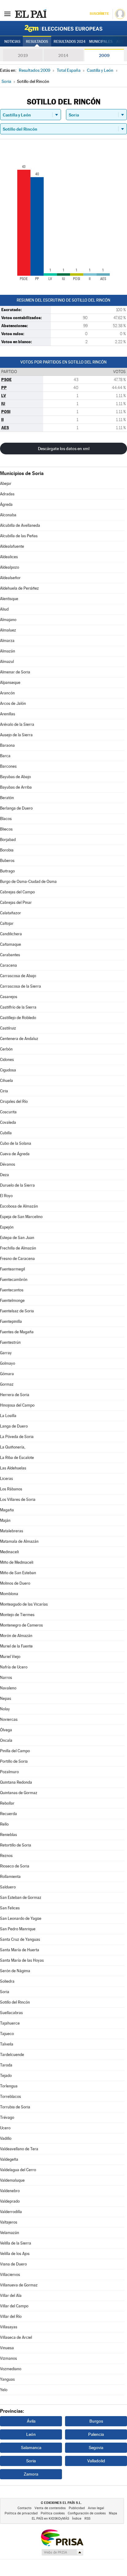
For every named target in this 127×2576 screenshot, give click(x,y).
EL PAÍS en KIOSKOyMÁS (50, 2519)
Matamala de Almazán (19, 1541)
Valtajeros (9, 2222)
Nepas (6, 1698)
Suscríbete (99, 14)
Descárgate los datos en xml (64, 449)
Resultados (37, 42)
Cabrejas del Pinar (16, 902)
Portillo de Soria (14, 1761)
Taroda (6, 2065)
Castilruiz (8, 1028)
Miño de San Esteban (18, 1573)
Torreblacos (10, 2097)
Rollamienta (10, 1877)
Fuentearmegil (12, 1269)
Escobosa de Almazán (19, 1206)
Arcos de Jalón (13, 703)
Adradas (7, 494)
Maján (5, 1520)
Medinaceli (9, 1552)
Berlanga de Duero (16, 808)
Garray (6, 1353)
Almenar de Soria (15, 672)
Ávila (31, 2421)
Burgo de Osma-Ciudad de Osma (28, 882)
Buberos (7, 861)
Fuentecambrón (14, 1280)
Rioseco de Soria (15, 1866)
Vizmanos (8, 2358)
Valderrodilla (11, 2212)
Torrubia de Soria (15, 2107)
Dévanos (8, 1164)
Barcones (8, 766)
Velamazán (10, 2233)
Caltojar (7, 923)
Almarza (7, 641)
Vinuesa (7, 2348)
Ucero (5, 2128)
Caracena (8, 965)
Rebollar (7, 1803)
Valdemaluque (12, 2180)
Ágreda (6, 504)
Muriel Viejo (10, 1657)
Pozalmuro (9, 1772)
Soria (5, 1992)
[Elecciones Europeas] (63, 28)
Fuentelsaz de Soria (17, 1311)
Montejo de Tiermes (17, 1615)
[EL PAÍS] (31, 14)
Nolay (5, 1709)
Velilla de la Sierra (16, 2243)
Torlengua (9, 2086)
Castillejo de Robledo (18, 1018)
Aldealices (9, 557)
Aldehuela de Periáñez (19, 588)
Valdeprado (10, 2201)
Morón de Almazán (16, 1636)
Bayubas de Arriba (16, 787)
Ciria (4, 1091)
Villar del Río (11, 2316)
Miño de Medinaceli (17, 1562)
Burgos (96, 2421)
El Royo (6, 1196)
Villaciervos (10, 2275)
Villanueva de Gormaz (19, 2285)
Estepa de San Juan (17, 1238)
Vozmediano (11, 2369)
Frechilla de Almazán (18, 1248)
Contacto (25, 2508)
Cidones (7, 1060)
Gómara (7, 1374)
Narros (6, 1678)
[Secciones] (7, 14)
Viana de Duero (13, 2264)
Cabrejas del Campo (17, 892)
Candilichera (11, 934)
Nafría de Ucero (14, 1667)
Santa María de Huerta (20, 1950)
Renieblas (8, 1835)
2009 (104, 55)
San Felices (10, 1908)
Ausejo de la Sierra (16, 735)
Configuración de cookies (87, 2513)
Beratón (7, 798)
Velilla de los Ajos (15, 2254)
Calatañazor (10, 913)
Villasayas (9, 2327)
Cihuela (6, 1081)
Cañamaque (10, 944)
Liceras (6, 1479)
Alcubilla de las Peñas (19, 536)
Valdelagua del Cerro (18, 2170)
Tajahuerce (10, 2023)
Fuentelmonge (12, 1300)
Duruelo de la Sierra (17, 1185)
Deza (4, 1175)
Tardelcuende (12, 2055)
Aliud (4, 609)
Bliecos (6, 829)
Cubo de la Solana (16, 1143)
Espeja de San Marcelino (21, 1217)
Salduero (8, 1887)
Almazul (7, 662)
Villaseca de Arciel (16, 2337)
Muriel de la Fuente (16, 1646)
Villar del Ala (11, 2296)
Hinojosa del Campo (17, 1405)
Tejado (6, 2076)
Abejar (6, 484)
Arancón (7, 693)
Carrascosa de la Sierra (20, 986)
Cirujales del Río (14, 1101)
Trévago (7, 2117)
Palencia (96, 2434)
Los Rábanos (11, 1489)
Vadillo (6, 2138)
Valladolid (96, 2461)
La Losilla (8, 1416)
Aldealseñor (10, 578)
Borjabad (8, 840)
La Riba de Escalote (17, 1458)
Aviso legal (96, 2508)
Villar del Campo (14, 2306)
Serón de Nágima (15, 1971)
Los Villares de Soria (18, 1499)
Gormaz (7, 1384)
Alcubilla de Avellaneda (20, 525)
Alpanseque (10, 683)
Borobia (7, 850)
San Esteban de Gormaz (21, 1897)
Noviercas (9, 1719)
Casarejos (9, 997)
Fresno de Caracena (17, 1259)
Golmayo (8, 1363)
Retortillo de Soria (16, 1845)
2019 (23, 55)
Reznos (6, 1856)
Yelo (4, 2390)
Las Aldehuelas (13, 1468)
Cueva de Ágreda (15, 1154)
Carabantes (10, 955)
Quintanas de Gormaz (19, 1793)
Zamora (31, 2474)
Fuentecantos (12, 1290)
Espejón (7, 1227)
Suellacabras (11, 2013)
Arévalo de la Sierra (17, 724)
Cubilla (6, 1133)
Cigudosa (8, 1070)
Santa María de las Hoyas (22, 1960)
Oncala (6, 1740)
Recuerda (8, 1814)
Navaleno (8, 1688)
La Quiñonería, (13, 1447)
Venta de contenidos (50, 2508)
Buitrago (7, 871)
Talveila (7, 2044)
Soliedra (7, 1981)
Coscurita (8, 1112)
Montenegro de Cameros (21, 1625)
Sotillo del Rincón (15, 2002)
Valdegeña (9, 2159)
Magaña (7, 1510)
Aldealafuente (12, 546)
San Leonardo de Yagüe (21, 1918)
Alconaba (8, 515)
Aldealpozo (10, 567)
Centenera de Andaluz (19, 1039)
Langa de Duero (14, 1426)
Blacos (6, 819)
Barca (5, 756)
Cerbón (6, 1049)
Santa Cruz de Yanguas (20, 1939)
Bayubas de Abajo (15, 777)
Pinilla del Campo (15, 1751)
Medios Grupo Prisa (62, 2552)
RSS (87, 2519)
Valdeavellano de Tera (19, 2149)
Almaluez (8, 630)
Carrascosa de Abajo (18, 976)
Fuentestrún (10, 1342)
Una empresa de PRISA (62, 2537)
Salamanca (31, 2448)
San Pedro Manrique (18, 1929)
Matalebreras (12, 1531)
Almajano (8, 620)
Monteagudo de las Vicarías (24, 1604)
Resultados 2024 (70, 42)
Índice (77, 2519)
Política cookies (53, 2513)
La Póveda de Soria (17, 1437)
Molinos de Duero (15, 1583)
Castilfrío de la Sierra (18, 1007)
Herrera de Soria (15, 1395)
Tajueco (7, 2034)
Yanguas (7, 2379)
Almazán (8, 651)
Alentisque (9, 599)
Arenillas (8, 714)
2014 (63, 55)
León (31, 2434)
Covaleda (8, 1122)
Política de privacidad (21, 2513)
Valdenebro (10, 2191)
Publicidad (77, 2508)
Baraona (7, 745)
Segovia (96, 2448)
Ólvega (6, 1730)
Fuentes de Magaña (17, 1332)
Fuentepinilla (11, 1321)
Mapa (113, 2513)
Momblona (9, 1594)
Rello (4, 1824)
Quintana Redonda (16, 1782)
